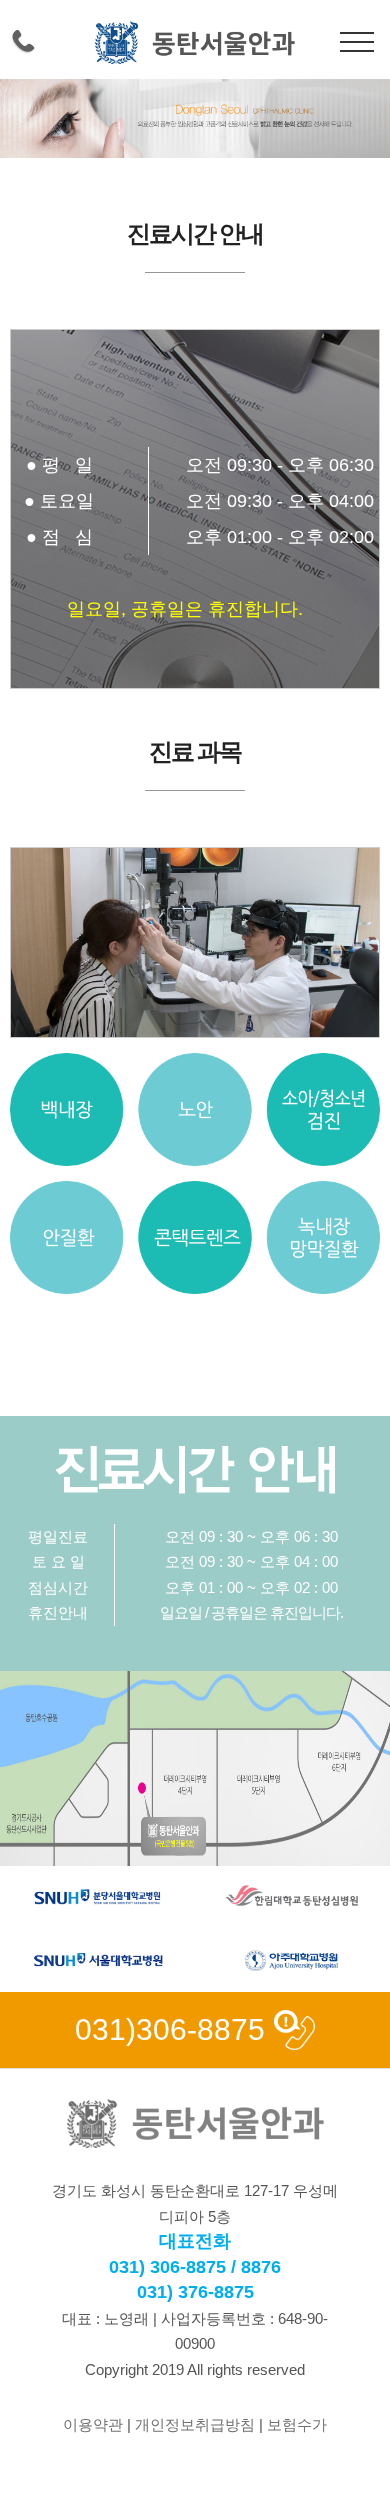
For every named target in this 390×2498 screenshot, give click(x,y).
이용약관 (93, 2424)
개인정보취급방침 (195, 2424)
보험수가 (297, 2424)
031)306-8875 (170, 2029)
